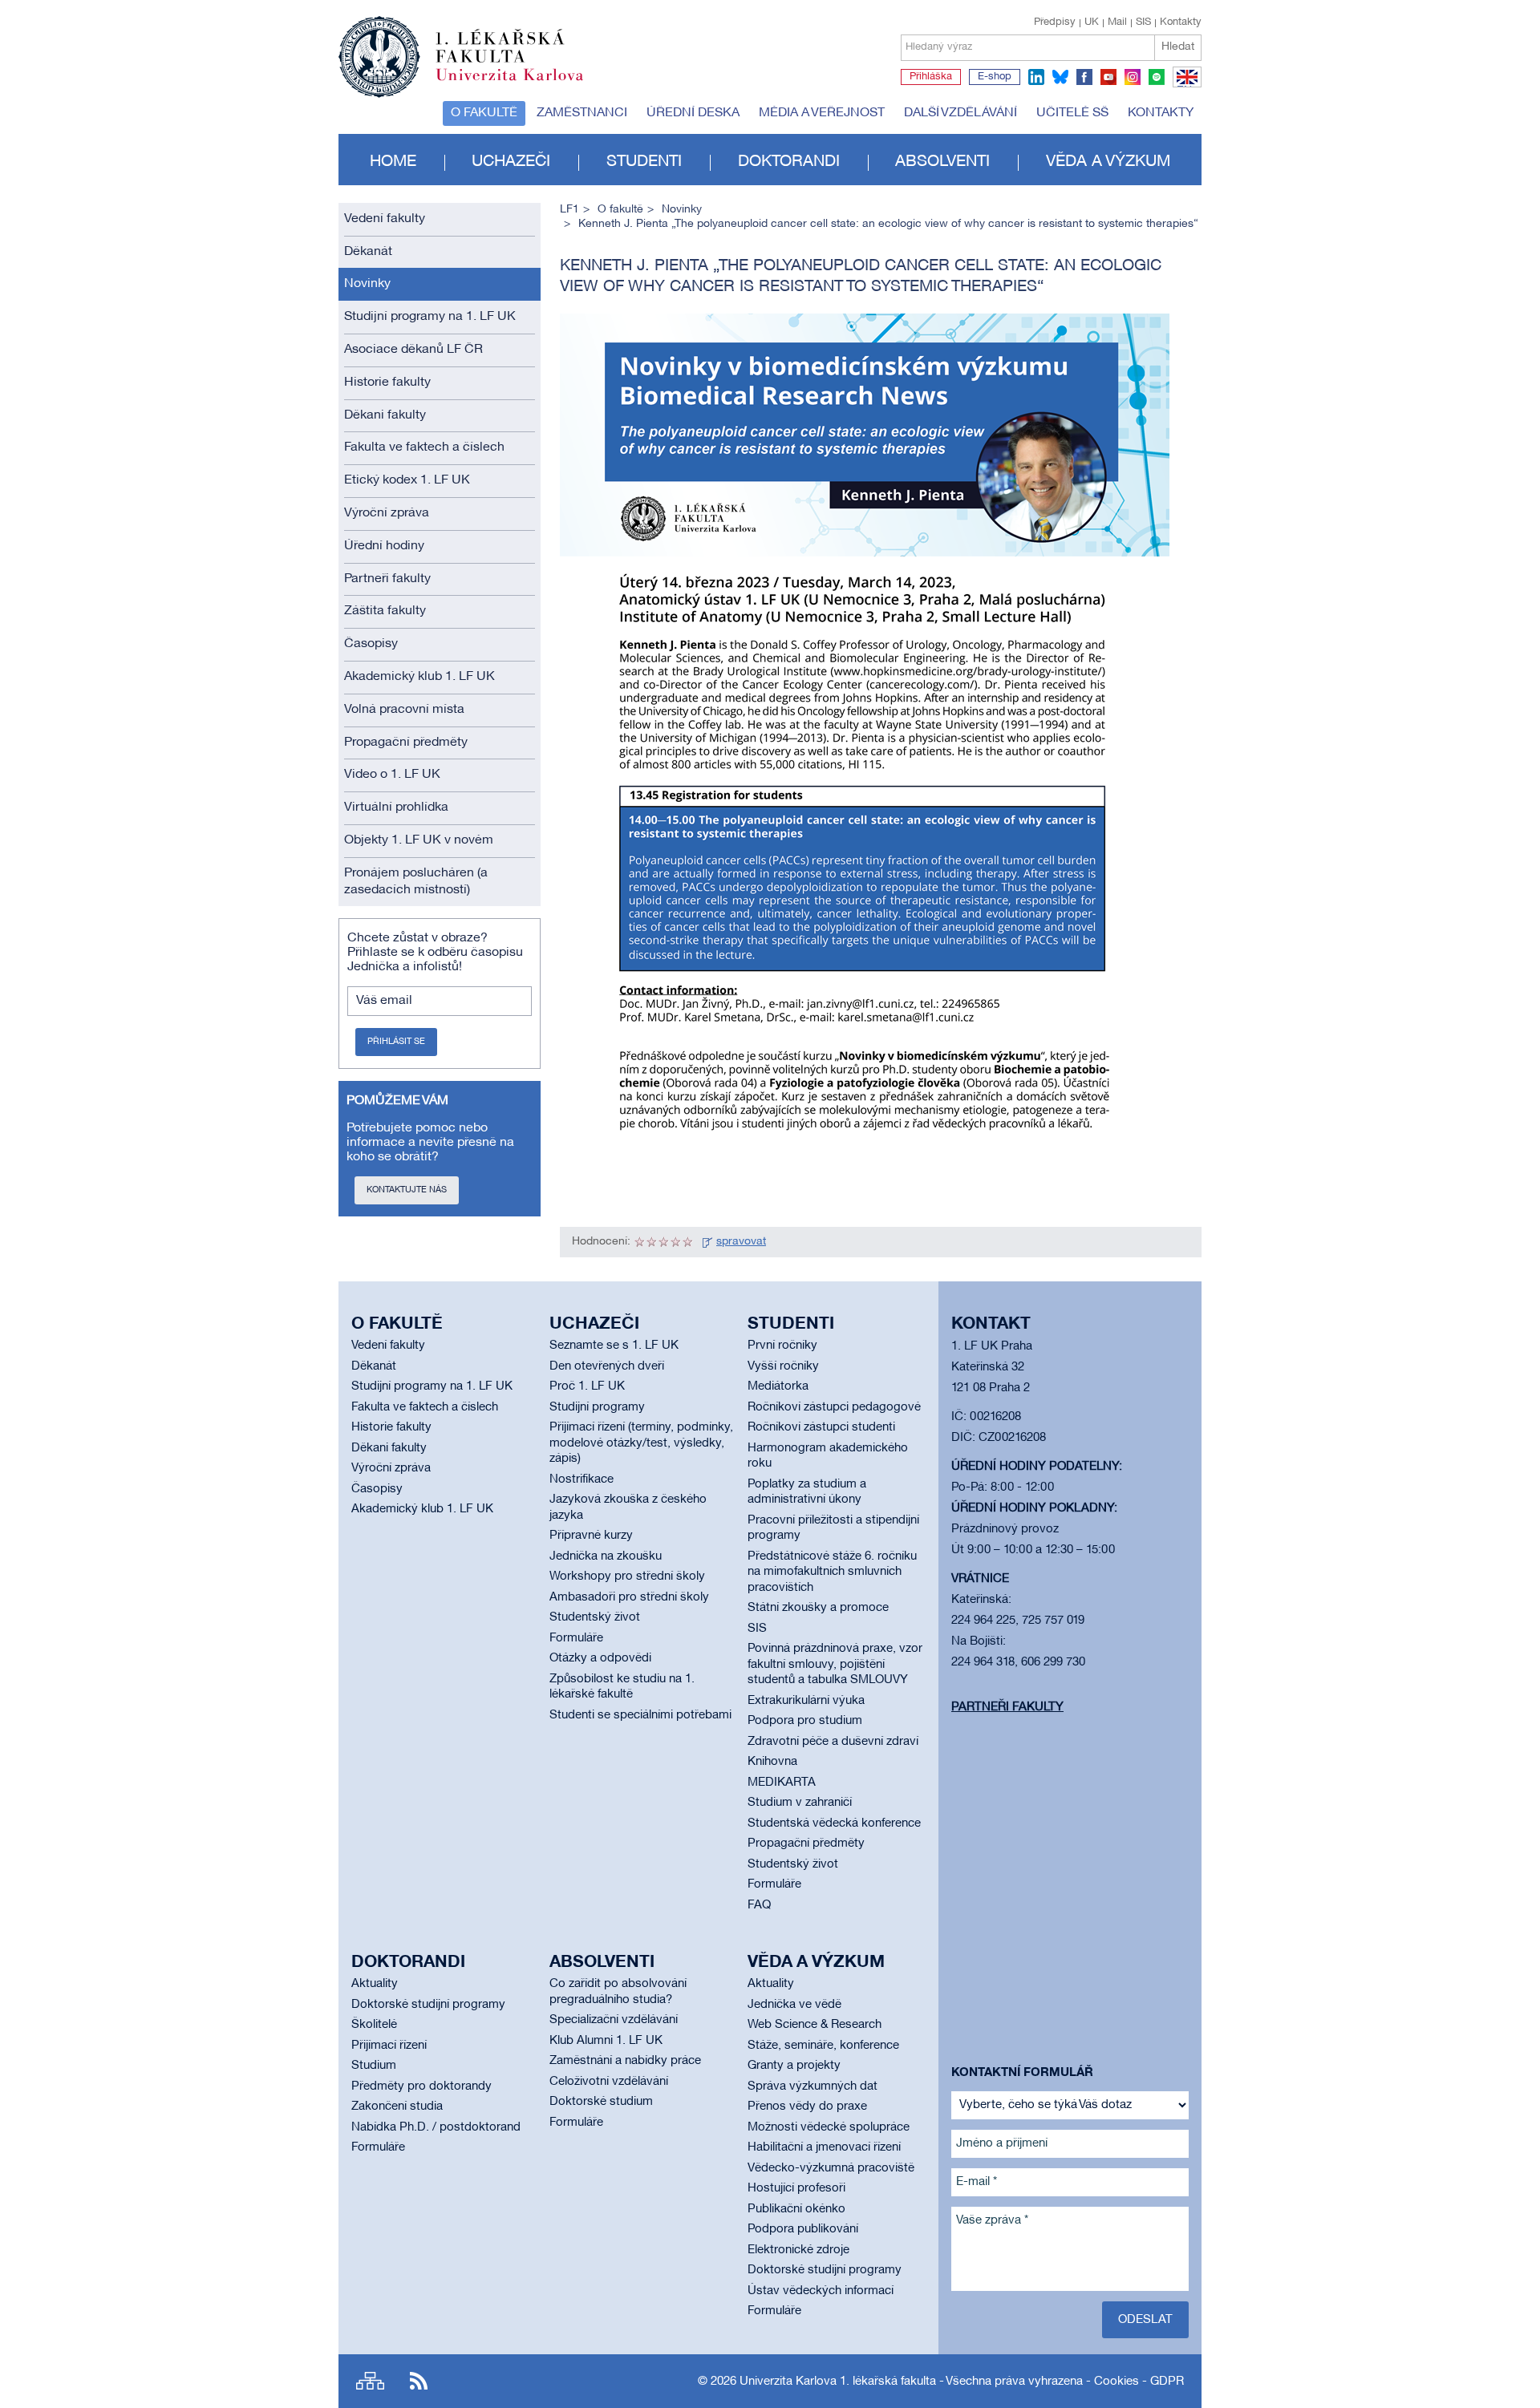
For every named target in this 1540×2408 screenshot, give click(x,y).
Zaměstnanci (582, 113)
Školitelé (374, 2025)
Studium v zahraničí (800, 1803)
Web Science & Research (815, 2025)
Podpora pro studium (805, 1721)
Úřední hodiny (384, 546)
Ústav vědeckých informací (821, 2291)
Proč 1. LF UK (587, 1386)
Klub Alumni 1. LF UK (606, 2041)
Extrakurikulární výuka (806, 1701)
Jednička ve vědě (794, 2005)
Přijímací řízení (389, 2046)
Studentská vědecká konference (834, 1823)
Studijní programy (597, 1407)
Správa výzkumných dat (813, 2086)
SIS (1143, 22)
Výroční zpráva (387, 513)
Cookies (1116, 2382)
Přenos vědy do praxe (807, 2106)
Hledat (1178, 47)
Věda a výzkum (1108, 162)
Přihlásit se (396, 1042)
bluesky (1060, 77)
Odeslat (1145, 2320)
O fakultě (484, 113)
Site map (370, 2381)
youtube (1108, 77)
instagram (1133, 77)
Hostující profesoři (796, 2188)
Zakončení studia (397, 2106)
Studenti (644, 162)
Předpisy (1055, 22)
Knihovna (772, 1762)
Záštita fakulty (385, 611)
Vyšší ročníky (783, 1366)
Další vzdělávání (960, 113)
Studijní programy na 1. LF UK (430, 317)
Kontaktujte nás (407, 1190)
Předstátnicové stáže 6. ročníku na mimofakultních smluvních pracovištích (832, 1572)
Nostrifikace (582, 1479)
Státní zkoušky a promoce (818, 1608)
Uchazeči (511, 162)
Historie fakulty (387, 382)
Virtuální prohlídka (396, 807)
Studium (374, 2066)
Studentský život (595, 1617)
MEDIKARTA (782, 1783)
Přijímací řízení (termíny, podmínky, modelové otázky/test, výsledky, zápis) (641, 1443)
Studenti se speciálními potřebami (640, 1715)
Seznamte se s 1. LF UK (614, 1346)
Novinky (367, 284)
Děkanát (368, 252)
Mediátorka (778, 1386)
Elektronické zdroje (798, 2250)
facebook (1084, 77)
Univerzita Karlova (522, 84)
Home (393, 162)
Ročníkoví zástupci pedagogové (834, 1407)
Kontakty (1181, 22)
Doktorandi (789, 162)
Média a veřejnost (822, 113)
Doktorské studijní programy (428, 2005)
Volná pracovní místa (404, 710)
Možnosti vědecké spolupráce (829, 2127)
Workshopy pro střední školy (627, 1576)
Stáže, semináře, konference (823, 2046)
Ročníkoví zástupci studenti (821, 1427)
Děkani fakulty (385, 415)
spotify (1157, 77)
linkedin (1036, 77)
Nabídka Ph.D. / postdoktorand (436, 2127)
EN (1184, 87)
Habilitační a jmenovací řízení (824, 2147)
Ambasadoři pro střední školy (629, 1597)
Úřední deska (693, 113)
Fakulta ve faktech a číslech (424, 447)
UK (1092, 22)
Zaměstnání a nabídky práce (625, 2061)
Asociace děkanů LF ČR (413, 350)
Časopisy (371, 644)
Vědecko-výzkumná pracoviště (831, 2168)
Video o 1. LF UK (392, 775)
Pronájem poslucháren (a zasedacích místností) (416, 882)
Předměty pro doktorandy (421, 2086)
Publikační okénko (796, 2209)
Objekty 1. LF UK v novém (419, 840)
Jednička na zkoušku (606, 1556)
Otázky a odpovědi (600, 1658)
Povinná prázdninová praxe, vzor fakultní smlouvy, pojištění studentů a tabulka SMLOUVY (835, 1664)
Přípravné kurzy (591, 1536)
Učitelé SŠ (1072, 113)
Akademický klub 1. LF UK (419, 677)
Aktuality (375, 1984)
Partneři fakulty (387, 579)
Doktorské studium (601, 2102)
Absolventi (942, 162)
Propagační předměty (406, 743)
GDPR (1167, 2382)
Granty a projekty (794, 2066)
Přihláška (931, 77)
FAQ (759, 1905)
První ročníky (782, 1346)
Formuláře (576, 1638)
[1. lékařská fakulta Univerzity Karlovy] (461, 50)
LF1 (569, 210)
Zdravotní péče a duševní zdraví (833, 1742)
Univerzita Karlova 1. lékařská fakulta (838, 2382)
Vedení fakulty (385, 219)
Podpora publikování (803, 2229)
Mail (1117, 22)
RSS (419, 2381)
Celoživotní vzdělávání (609, 2082)
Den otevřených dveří (607, 1366)
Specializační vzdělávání (614, 2020)
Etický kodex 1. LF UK (407, 480)
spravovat (741, 1242)
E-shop (995, 77)
